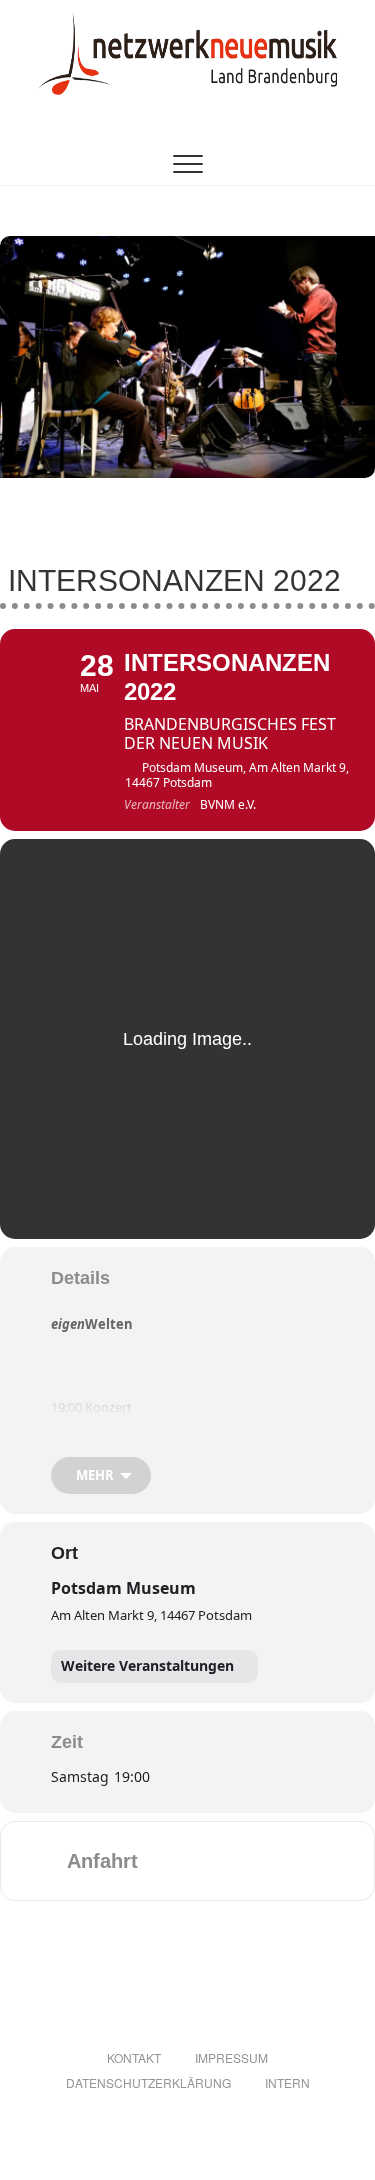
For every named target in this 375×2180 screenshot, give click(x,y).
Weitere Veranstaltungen (147, 1665)
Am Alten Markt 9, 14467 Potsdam (151, 1615)
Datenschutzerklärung (148, 2082)
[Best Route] (165, 1861)
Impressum (231, 2057)
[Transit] (243, 1861)
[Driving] (204, 1861)
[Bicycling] (321, 1861)
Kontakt (134, 2057)
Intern (287, 2082)
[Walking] (282, 1861)
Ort (64, 1553)
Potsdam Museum (123, 1588)
